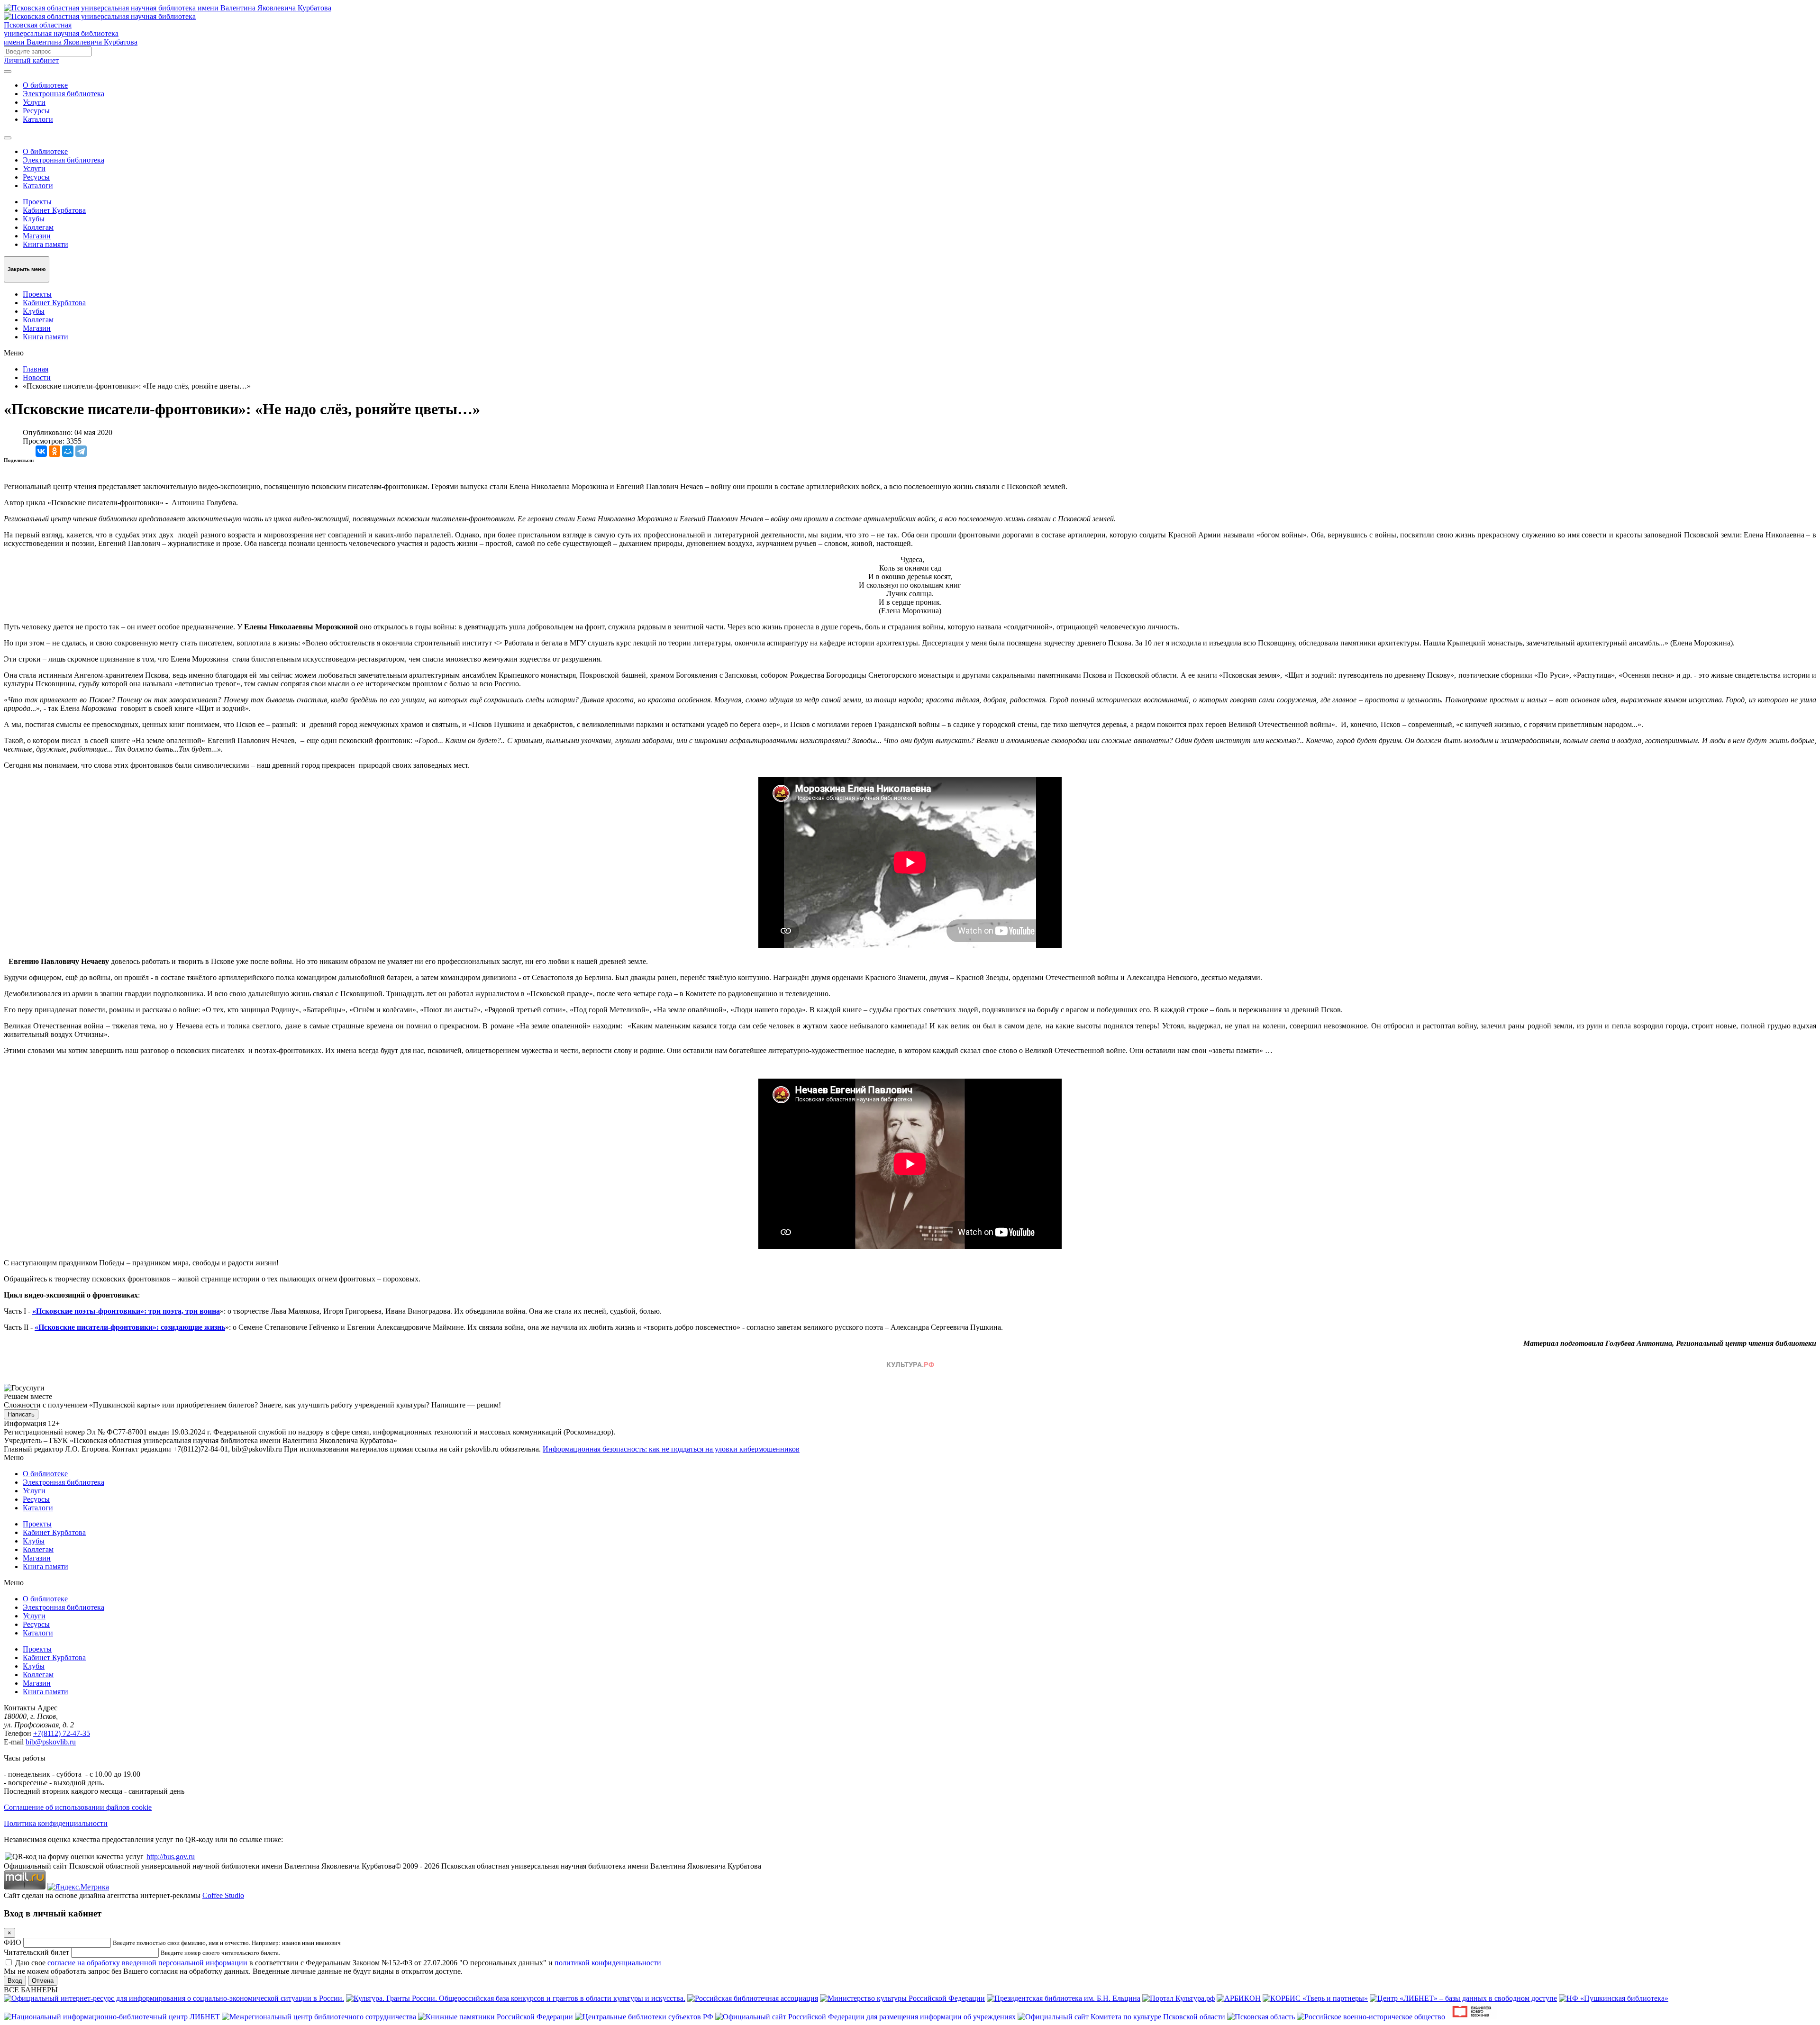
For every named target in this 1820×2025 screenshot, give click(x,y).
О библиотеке (45, 85)
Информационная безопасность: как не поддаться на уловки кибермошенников (671, 1449)
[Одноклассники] (55, 451)
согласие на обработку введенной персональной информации (147, 1963)
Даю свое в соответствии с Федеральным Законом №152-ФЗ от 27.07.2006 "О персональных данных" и (338, 1963)
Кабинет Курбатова (54, 210)
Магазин (37, 236)
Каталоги (38, 119)
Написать (21, 1414)
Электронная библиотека (64, 94)
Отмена (43, 1981)
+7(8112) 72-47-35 (62, 1733)
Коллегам (38, 227)
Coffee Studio (223, 1895)
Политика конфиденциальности (56, 1823)
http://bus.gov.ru (171, 1857)
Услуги (34, 102)
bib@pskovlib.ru (51, 1742)
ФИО (13, 1942)
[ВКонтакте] (41, 451)
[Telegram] (81, 451)
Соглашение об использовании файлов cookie (78, 1807)
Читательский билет (36, 1952)
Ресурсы (36, 111)
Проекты (37, 202)
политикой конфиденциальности (608, 1963)
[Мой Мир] (68, 451)
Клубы (34, 219)
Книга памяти (45, 244)
